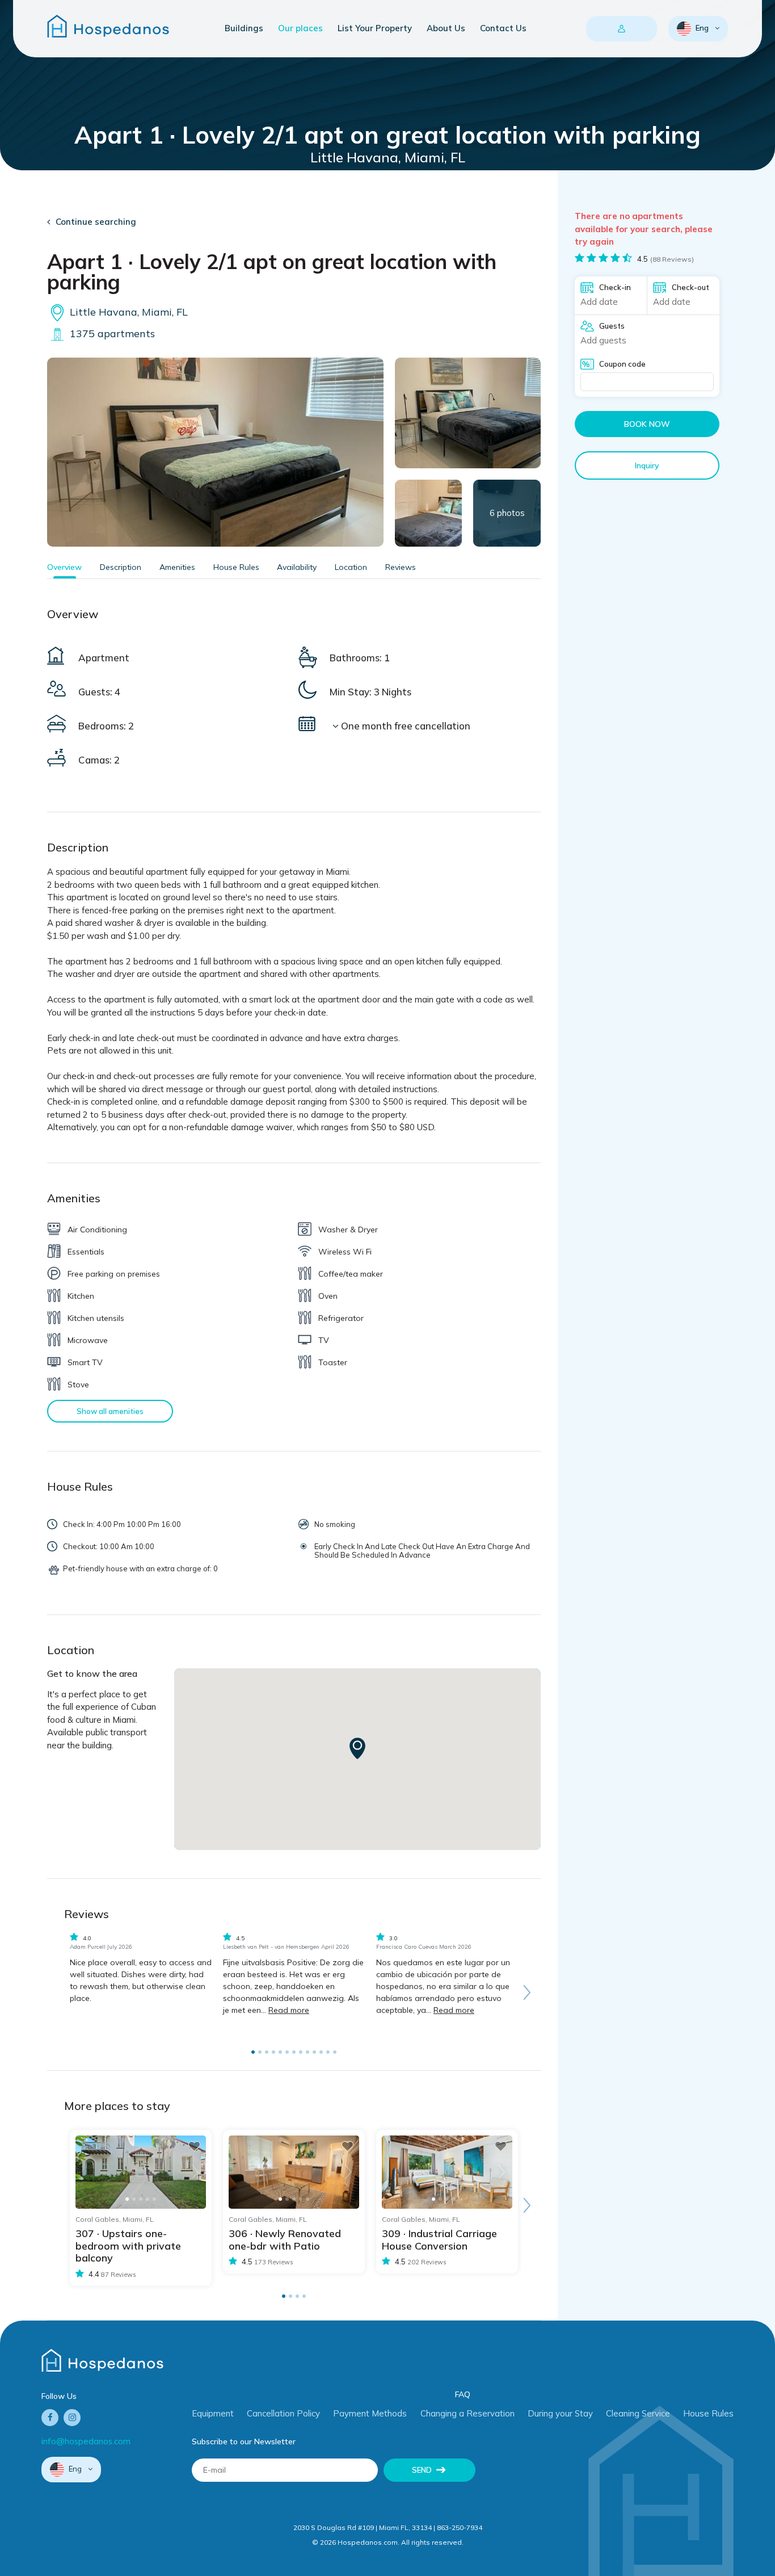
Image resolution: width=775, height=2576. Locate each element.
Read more (289, 2010)
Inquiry (647, 465)
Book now (647, 424)
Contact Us (503, 28)
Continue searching (96, 222)
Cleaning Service (638, 2413)
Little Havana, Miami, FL (127, 312)
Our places (300, 28)
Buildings (244, 28)
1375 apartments (111, 333)
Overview (64, 567)
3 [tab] (267, 2052)
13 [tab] (335, 2052)
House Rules (236, 567)
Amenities (177, 567)
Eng (702, 28)
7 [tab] (294, 2052)
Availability (297, 567)
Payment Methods (370, 2413)
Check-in (615, 287)
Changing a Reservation (467, 2413)
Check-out (690, 287)
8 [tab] (301, 2052)
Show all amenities (110, 1411)
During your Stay (560, 2413)
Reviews (401, 567)
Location (351, 567)
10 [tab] (314, 2052)
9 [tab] (308, 2052)
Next (527, 1992)
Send (422, 2470)
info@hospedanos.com (86, 2441)
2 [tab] (260, 2052)
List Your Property (375, 28)
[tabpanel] (141, 1971)
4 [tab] (273, 2052)
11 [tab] (321, 2052)
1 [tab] (253, 2052)
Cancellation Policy (283, 2413)
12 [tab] (328, 2052)
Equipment (213, 2413)
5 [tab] (280, 2052)
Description (121, 567)
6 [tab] (287, 2052)
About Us (446, 28)
